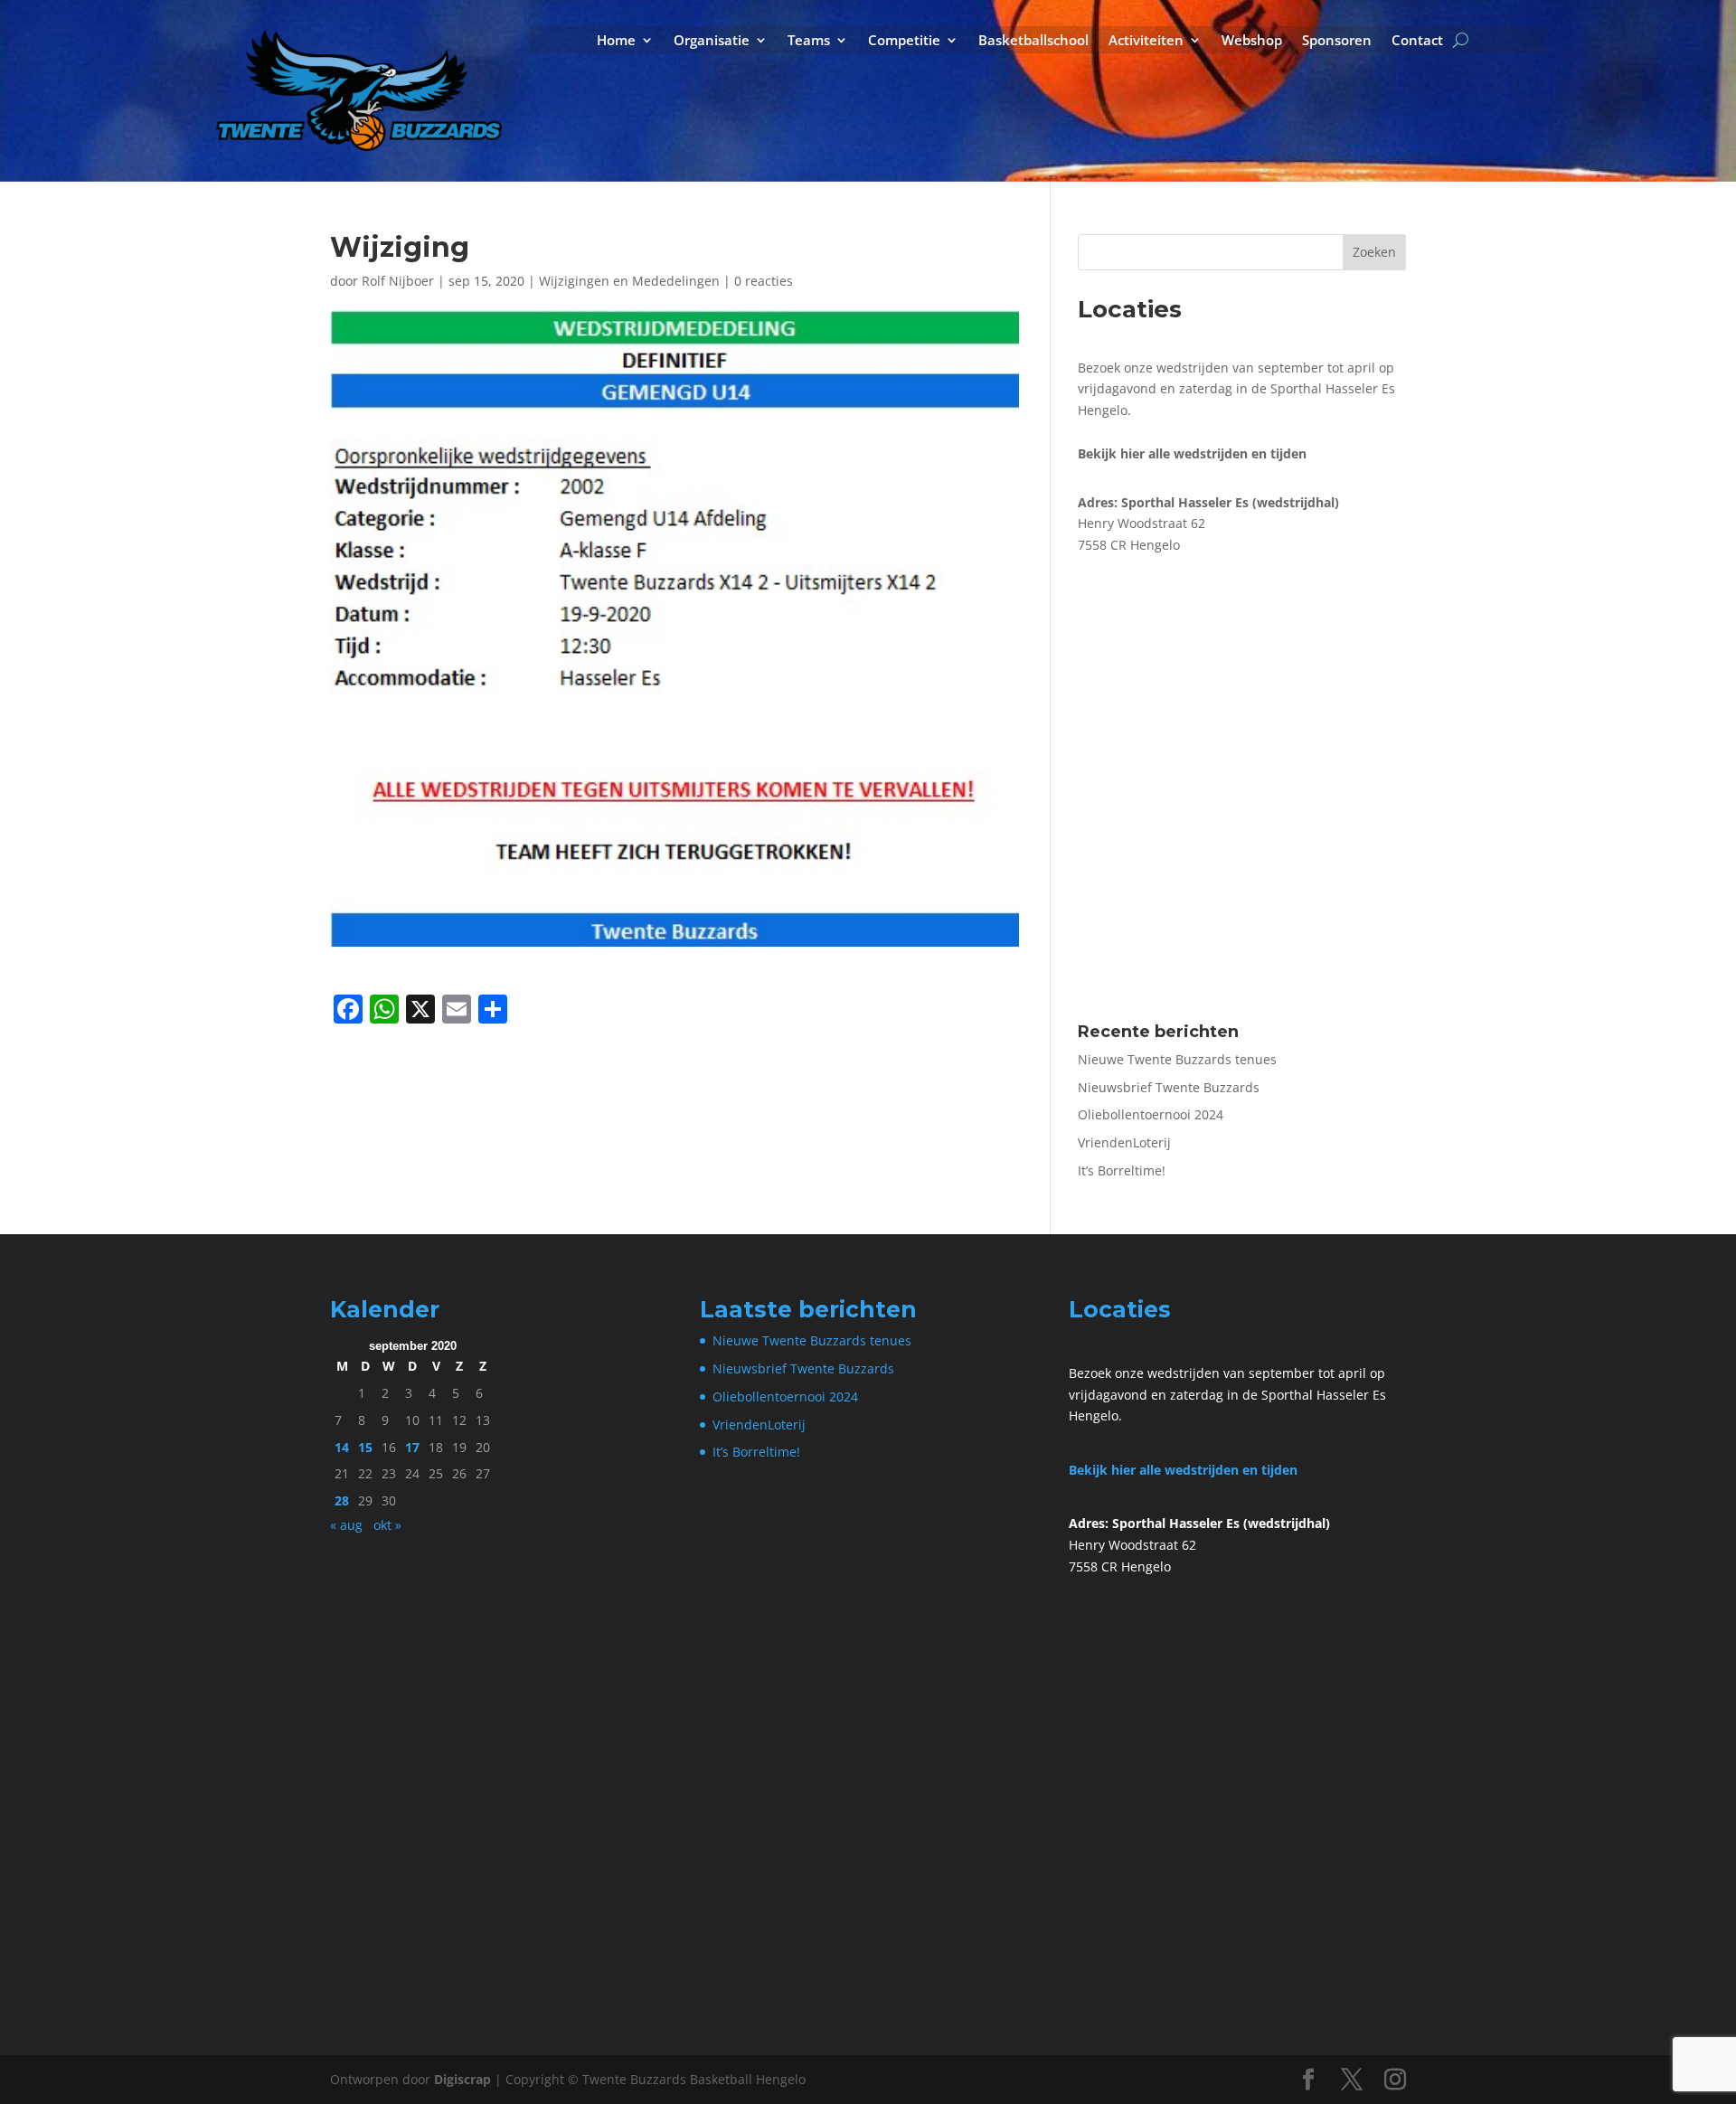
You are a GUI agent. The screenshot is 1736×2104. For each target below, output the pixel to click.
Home (616, 41)
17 (412, 1447)
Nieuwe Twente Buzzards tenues (1177, 1059)
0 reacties (764, 281)
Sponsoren (1337, 41)
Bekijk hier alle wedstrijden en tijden (1183, 1470)
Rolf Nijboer (398, 281)
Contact (1417, 41)
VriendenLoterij (1124, 1142)
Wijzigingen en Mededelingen (629, 281)
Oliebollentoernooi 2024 (1151, 1114)
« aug (346, 1525)
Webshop (1252, 41)
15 (365, 1447)
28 (342, 1500)
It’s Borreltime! (1122, 1170)
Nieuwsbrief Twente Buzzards (1169, 1087)
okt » (387, 1525)
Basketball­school (1033, 41)
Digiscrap (462, 2079)
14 (342, 1447)
